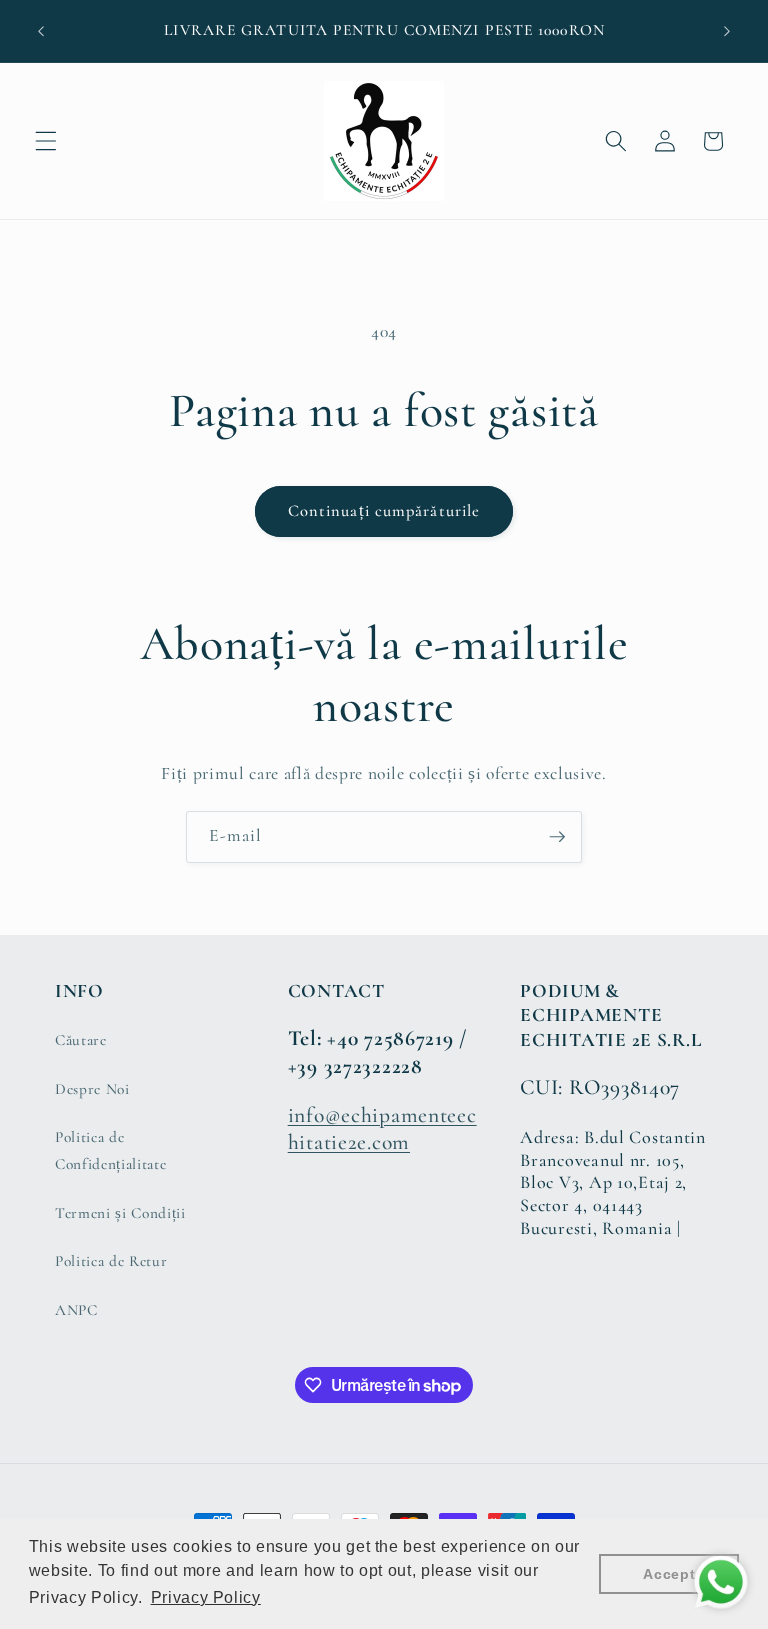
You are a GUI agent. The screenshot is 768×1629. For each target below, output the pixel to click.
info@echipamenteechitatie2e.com (382, 1129)
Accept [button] (669, 1574)
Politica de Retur (111, 1261)
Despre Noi (92, 1089)
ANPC (76, 1310)
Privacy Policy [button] (206, 1597)
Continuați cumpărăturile (384, 511)
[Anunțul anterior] (41, 31)
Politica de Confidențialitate (110, 1150)
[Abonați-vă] (557, 837)
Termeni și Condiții (120, 1213)
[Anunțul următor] (727, 31)
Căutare (81, 1040)
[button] (46, 141)
